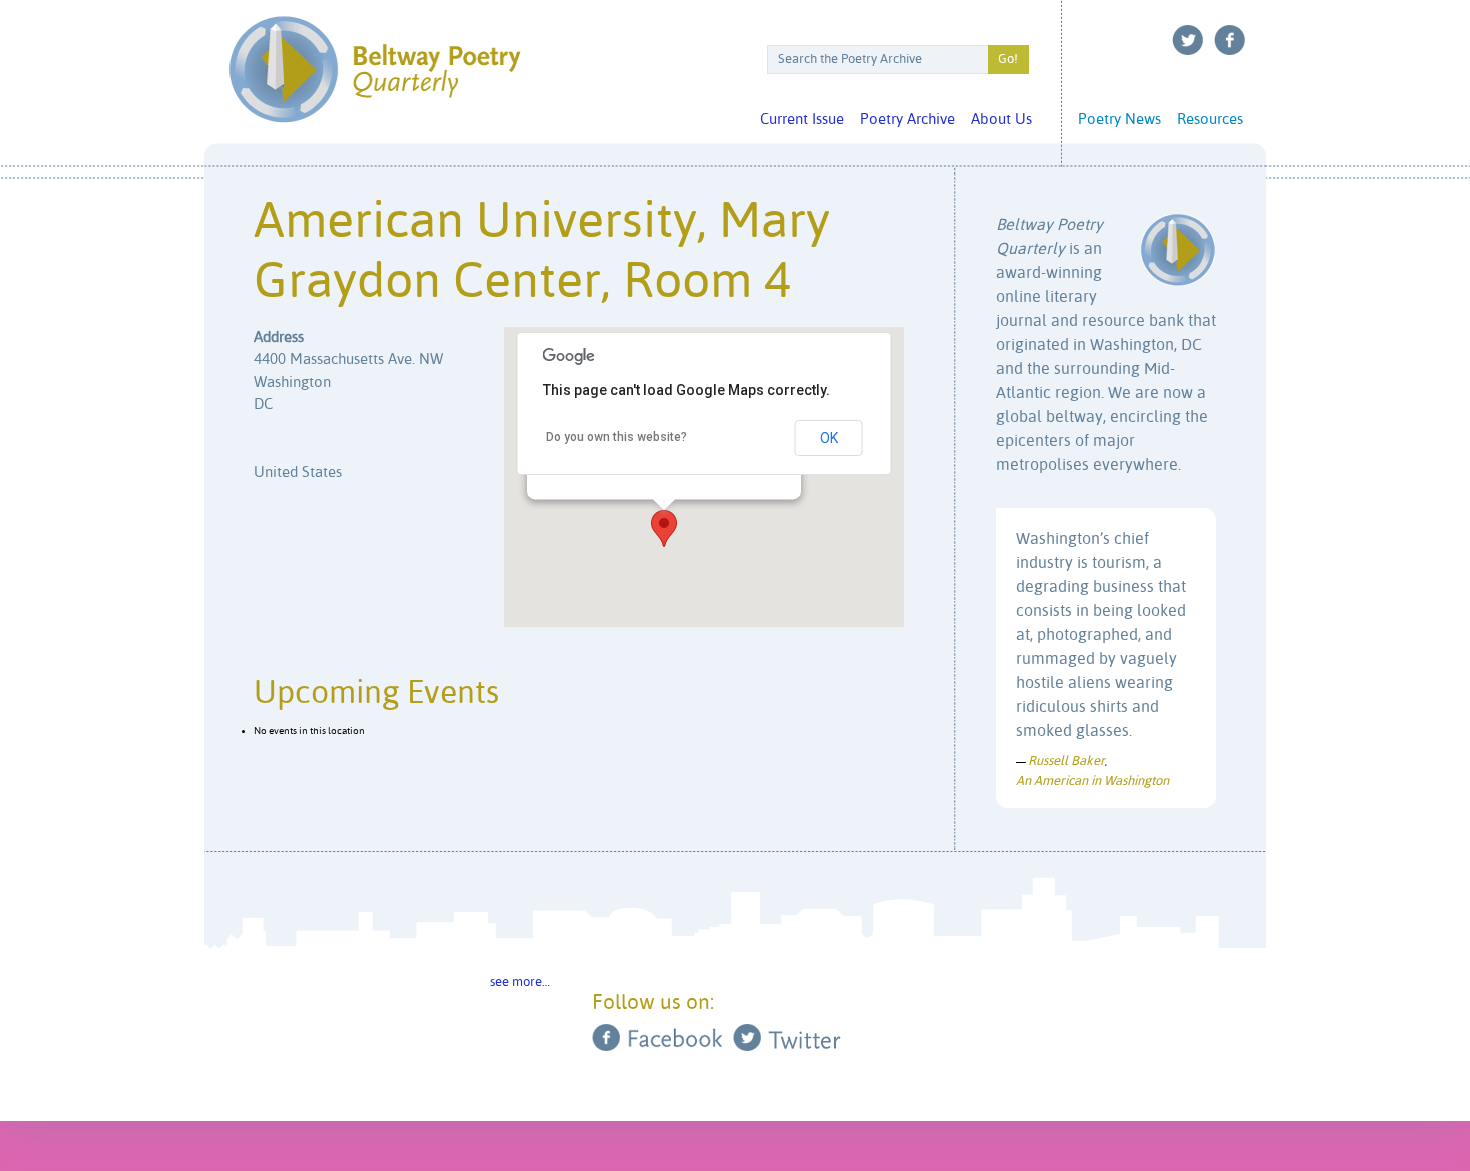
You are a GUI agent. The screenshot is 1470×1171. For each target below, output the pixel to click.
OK (829, 438)
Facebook (1230, 40)
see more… (520, 982)
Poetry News (1119, 119)
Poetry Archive (907, 119)
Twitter (1188, 40)
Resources (1210, 119)
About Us (1001, 119)
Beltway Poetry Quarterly (374, 69)
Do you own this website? (616, 437)
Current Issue (802, 119)
